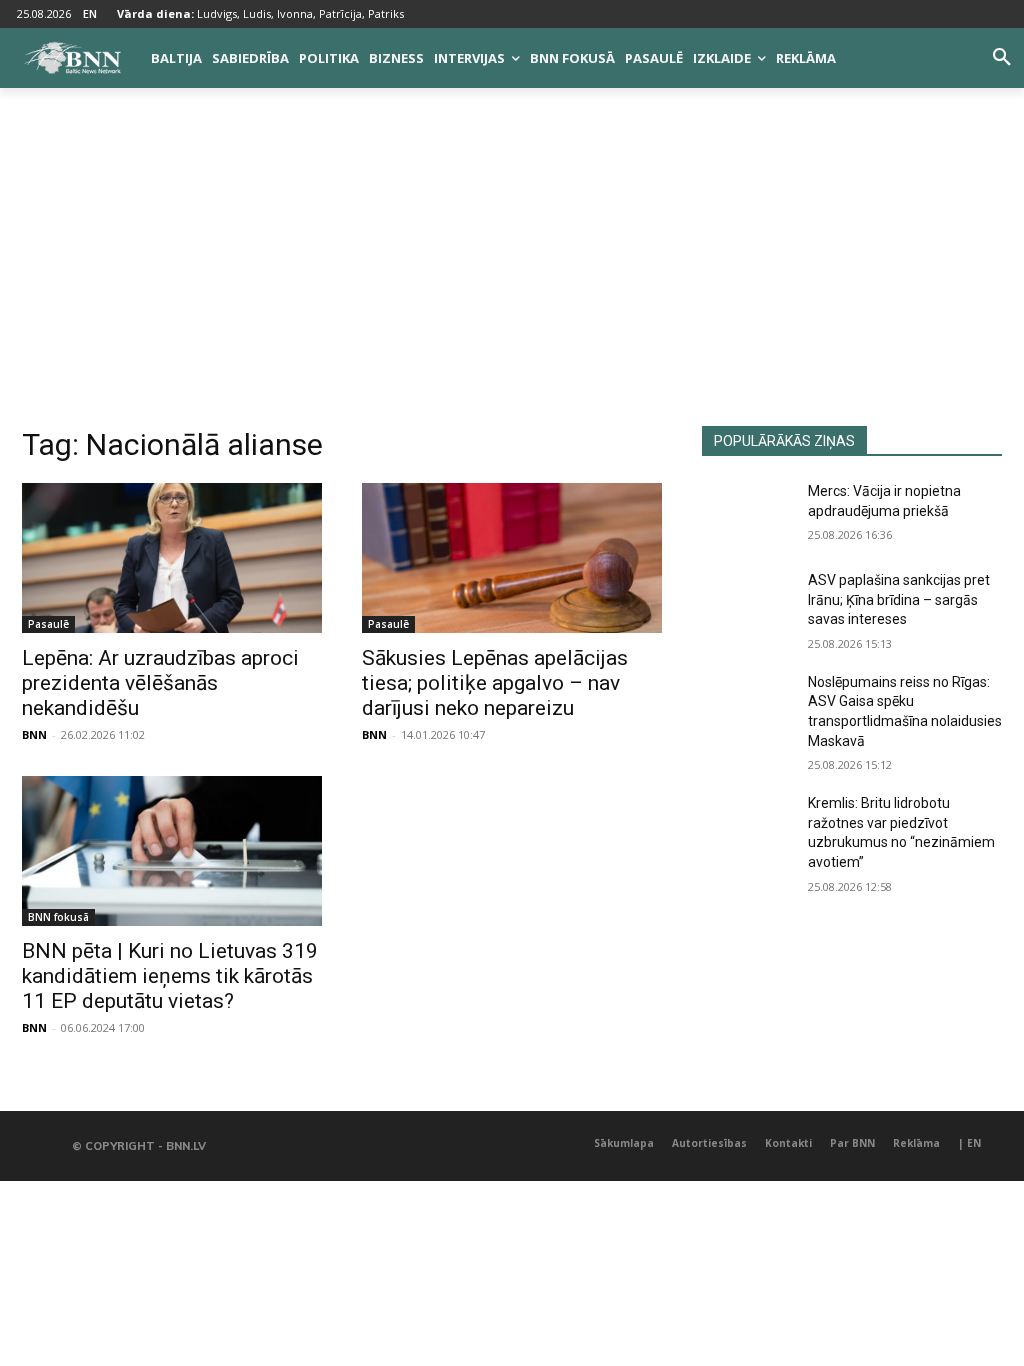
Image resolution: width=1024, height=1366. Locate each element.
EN (90, 13)
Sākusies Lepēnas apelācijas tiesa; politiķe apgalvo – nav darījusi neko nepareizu (495, 683)
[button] (1002, 58)
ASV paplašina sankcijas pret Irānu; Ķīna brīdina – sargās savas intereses (899, 599)
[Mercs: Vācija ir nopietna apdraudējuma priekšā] (747, 513)
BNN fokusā (58, 917)
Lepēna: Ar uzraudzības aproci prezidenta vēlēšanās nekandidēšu (160, 683)
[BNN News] (72, 58)
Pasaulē (48, 624)
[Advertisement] (512, 276)
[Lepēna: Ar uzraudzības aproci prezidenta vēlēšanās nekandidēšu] (172, 558)
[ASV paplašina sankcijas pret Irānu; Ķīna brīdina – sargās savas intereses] (747, 602)
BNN (34, 734)
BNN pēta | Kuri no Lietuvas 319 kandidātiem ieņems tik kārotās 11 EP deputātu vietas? (170, 976)
